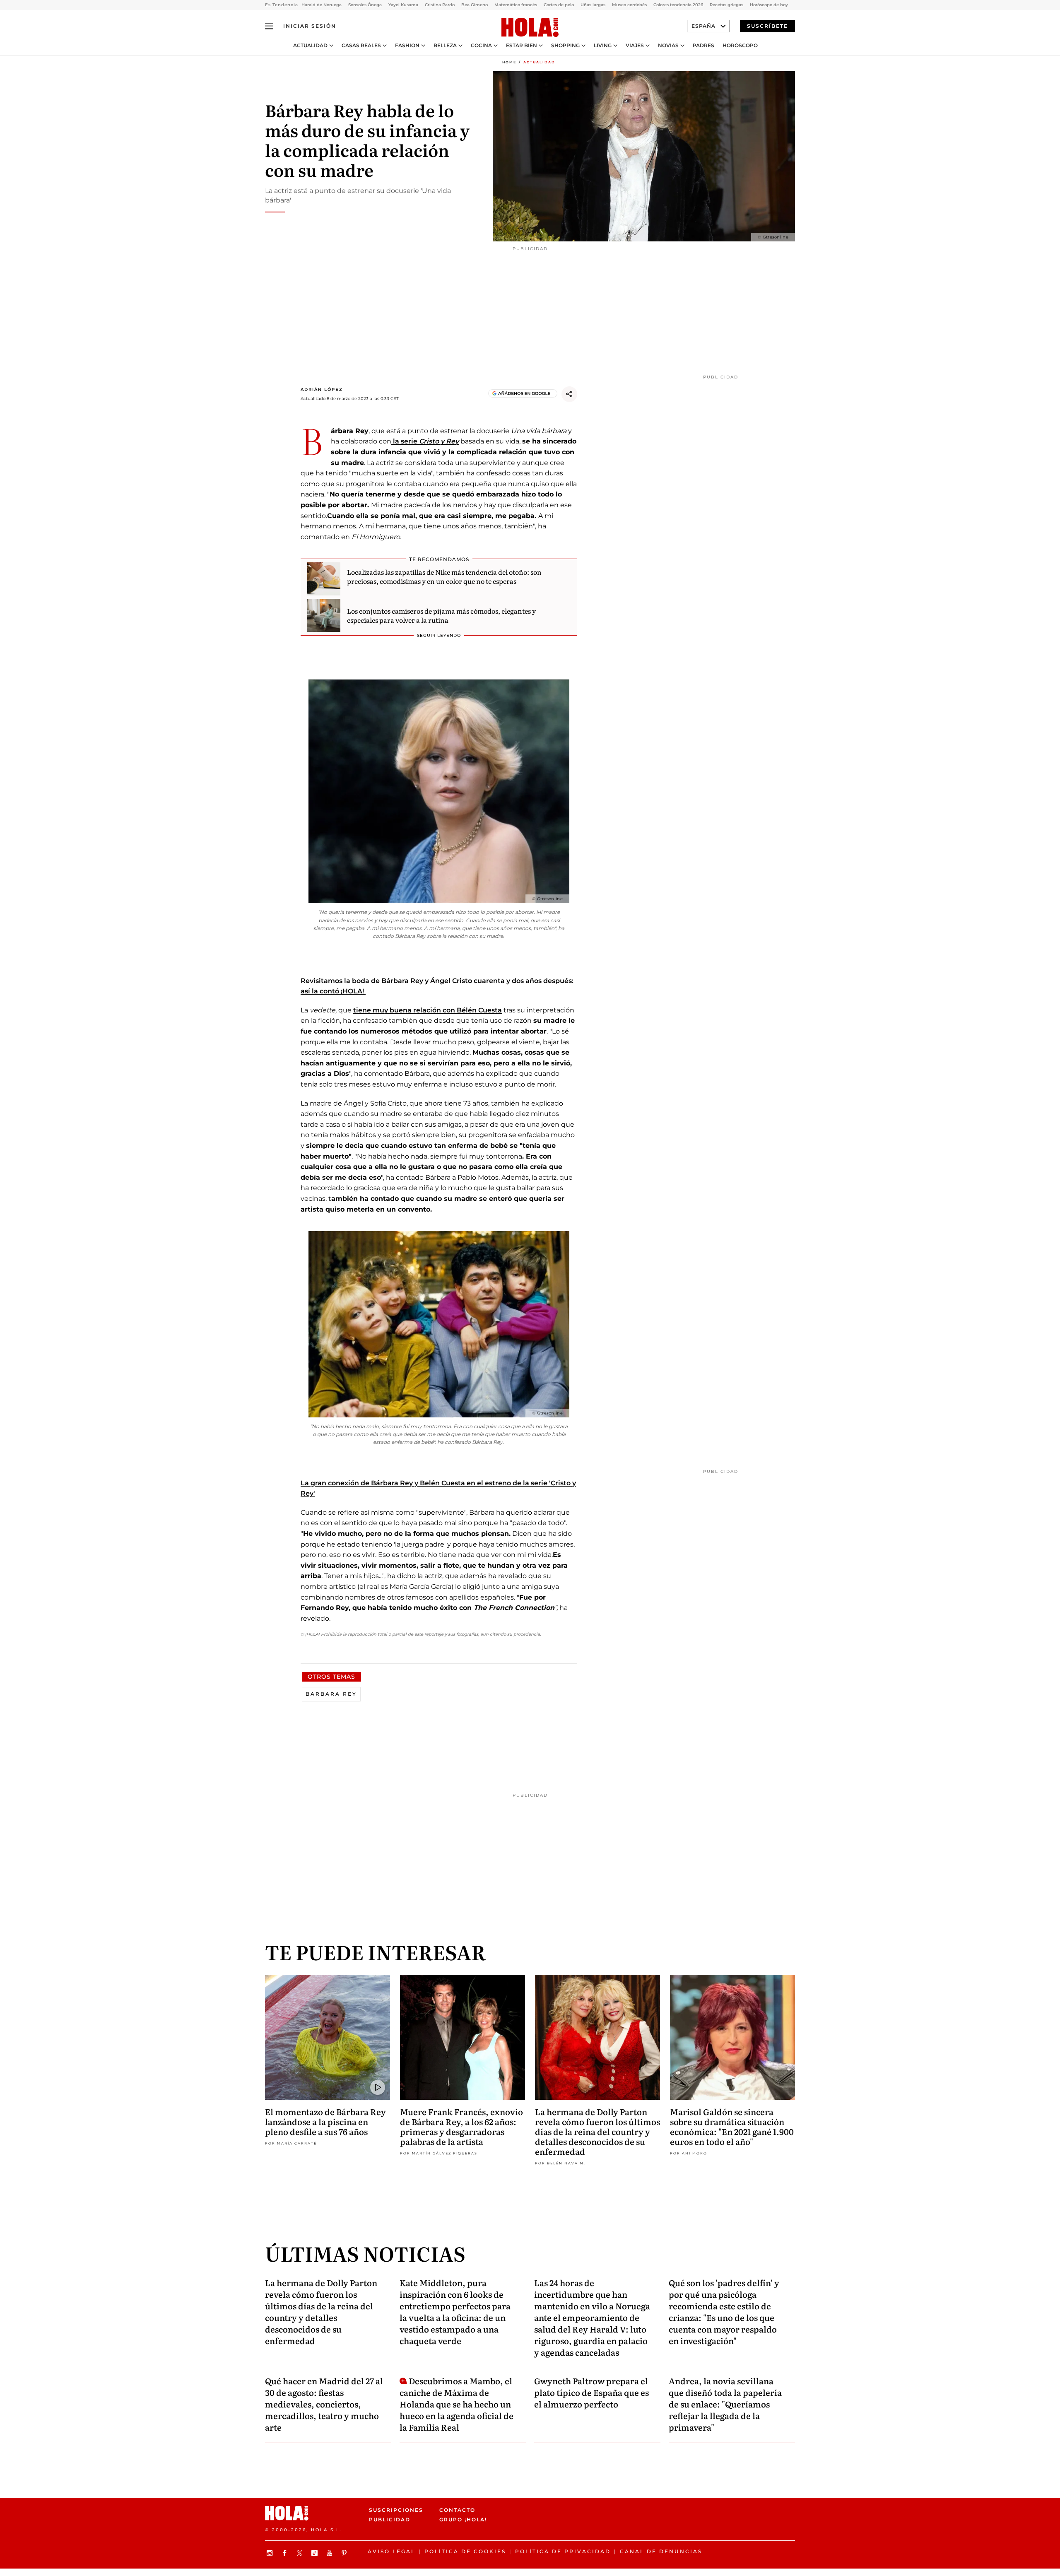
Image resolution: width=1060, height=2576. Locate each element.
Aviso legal (391, 2551)
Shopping (565, 46)
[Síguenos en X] (301, 2553)
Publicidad (390, 2519)
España (703, 26)
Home (509, 62)
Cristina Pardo (440, 5)
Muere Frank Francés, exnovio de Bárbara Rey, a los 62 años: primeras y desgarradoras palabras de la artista (461, 2126)
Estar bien (522, 46)
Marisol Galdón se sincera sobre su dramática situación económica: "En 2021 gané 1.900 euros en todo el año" (732, 2126)
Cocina (481, 46)
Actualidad (310, 46)
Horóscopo (740, 46)
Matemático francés (516, 5)
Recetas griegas (726, 5)
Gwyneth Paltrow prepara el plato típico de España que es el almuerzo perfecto (591, 2392)
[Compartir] (569, 394)
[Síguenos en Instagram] (271, 2553)
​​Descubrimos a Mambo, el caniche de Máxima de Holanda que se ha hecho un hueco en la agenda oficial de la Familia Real (457, 2404)
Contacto (457, 2510)
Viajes (635, 46)
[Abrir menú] (269, 26)
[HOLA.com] (530, 28)
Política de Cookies (465, 2551)
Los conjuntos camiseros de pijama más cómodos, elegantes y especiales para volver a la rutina (441, 615)
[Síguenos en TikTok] (316, 2553)
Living (603, 46)
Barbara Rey (331, 1694)
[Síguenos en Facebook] (286, 2553)
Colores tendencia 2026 (678, 5)
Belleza (445, 46)
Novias (668, 46)
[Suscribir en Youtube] (330, 2553)
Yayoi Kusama (403, 5)
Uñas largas (593, 5)
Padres (703, 46)
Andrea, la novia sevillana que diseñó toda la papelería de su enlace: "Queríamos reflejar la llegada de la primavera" (725, 2404)
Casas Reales (361, 46)
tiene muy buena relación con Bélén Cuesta (428, 1010)
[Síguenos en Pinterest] (345, 2553)
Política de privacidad (563, 2551)
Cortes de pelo (559, 5)
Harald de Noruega (322, 5)
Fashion (407, 46)
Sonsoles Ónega (365, 5)
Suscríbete (767, 26)
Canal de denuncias (661, 2551)
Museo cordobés (629, 5)
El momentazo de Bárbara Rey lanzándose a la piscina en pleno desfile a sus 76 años (325, 2121)
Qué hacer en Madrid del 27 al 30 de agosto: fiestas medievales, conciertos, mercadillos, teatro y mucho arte (324, 2404)
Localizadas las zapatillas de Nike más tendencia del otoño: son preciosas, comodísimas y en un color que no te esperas (444, 576)
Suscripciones (396, 2510)
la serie (425, 441)
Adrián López (322, 389)
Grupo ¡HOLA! (463, 2519)
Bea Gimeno (475, 5)
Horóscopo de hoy (769, 5)
